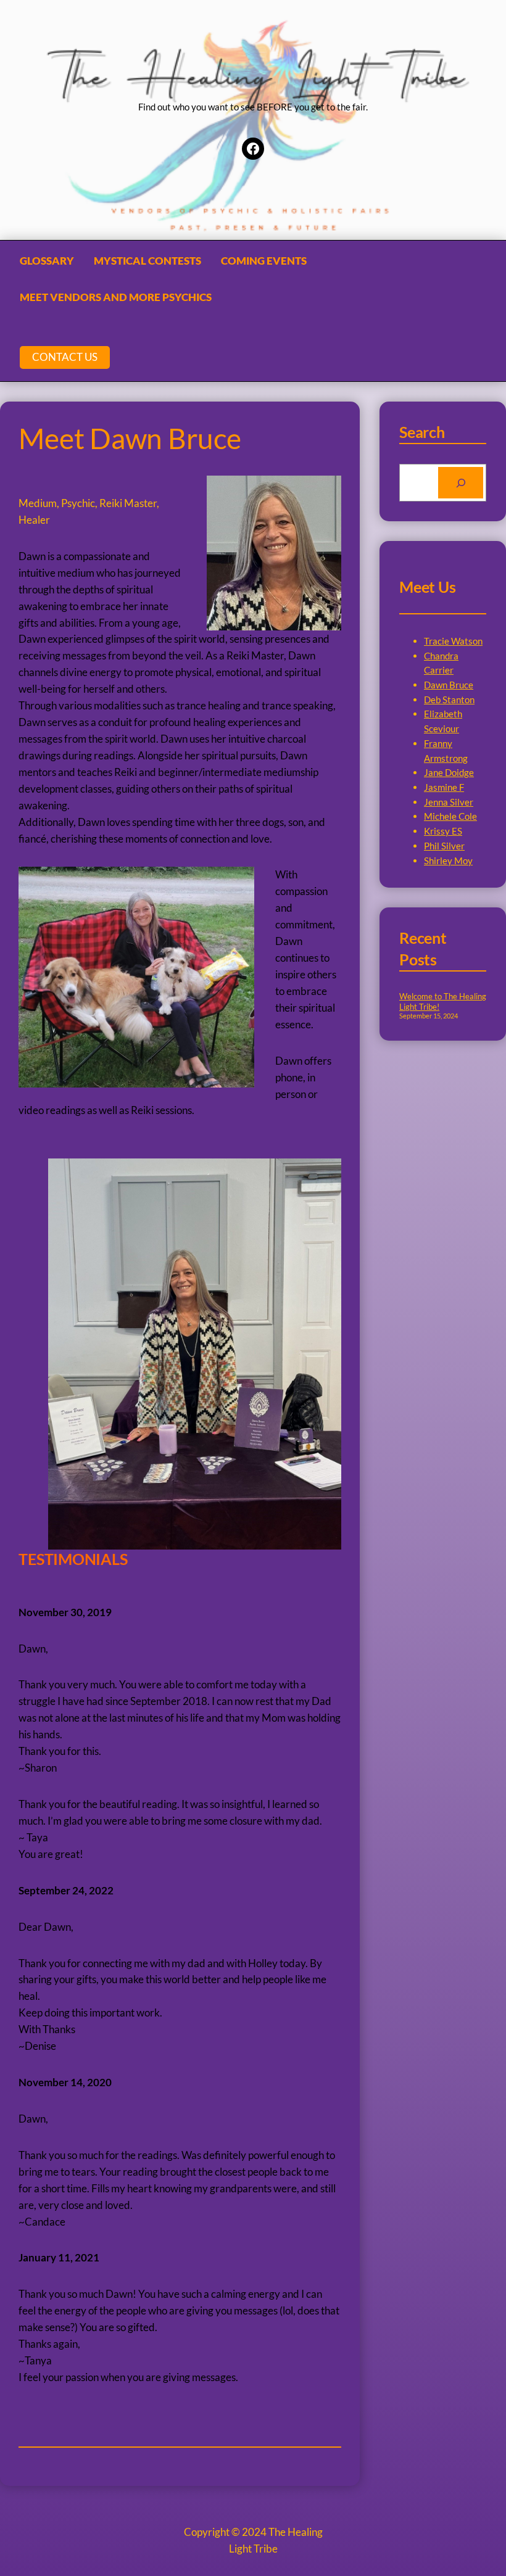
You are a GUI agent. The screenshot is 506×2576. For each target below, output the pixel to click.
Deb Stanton (449, 700)
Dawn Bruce (449, 685)
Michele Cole (450, 816)
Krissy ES (443, 831)
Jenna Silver (449, 802)
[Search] (461, 482)
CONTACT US (65, 357)
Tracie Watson (453, 641)
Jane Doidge (449, 772)
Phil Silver (444, 846)
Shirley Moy (448, 861)
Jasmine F (444, 787)
